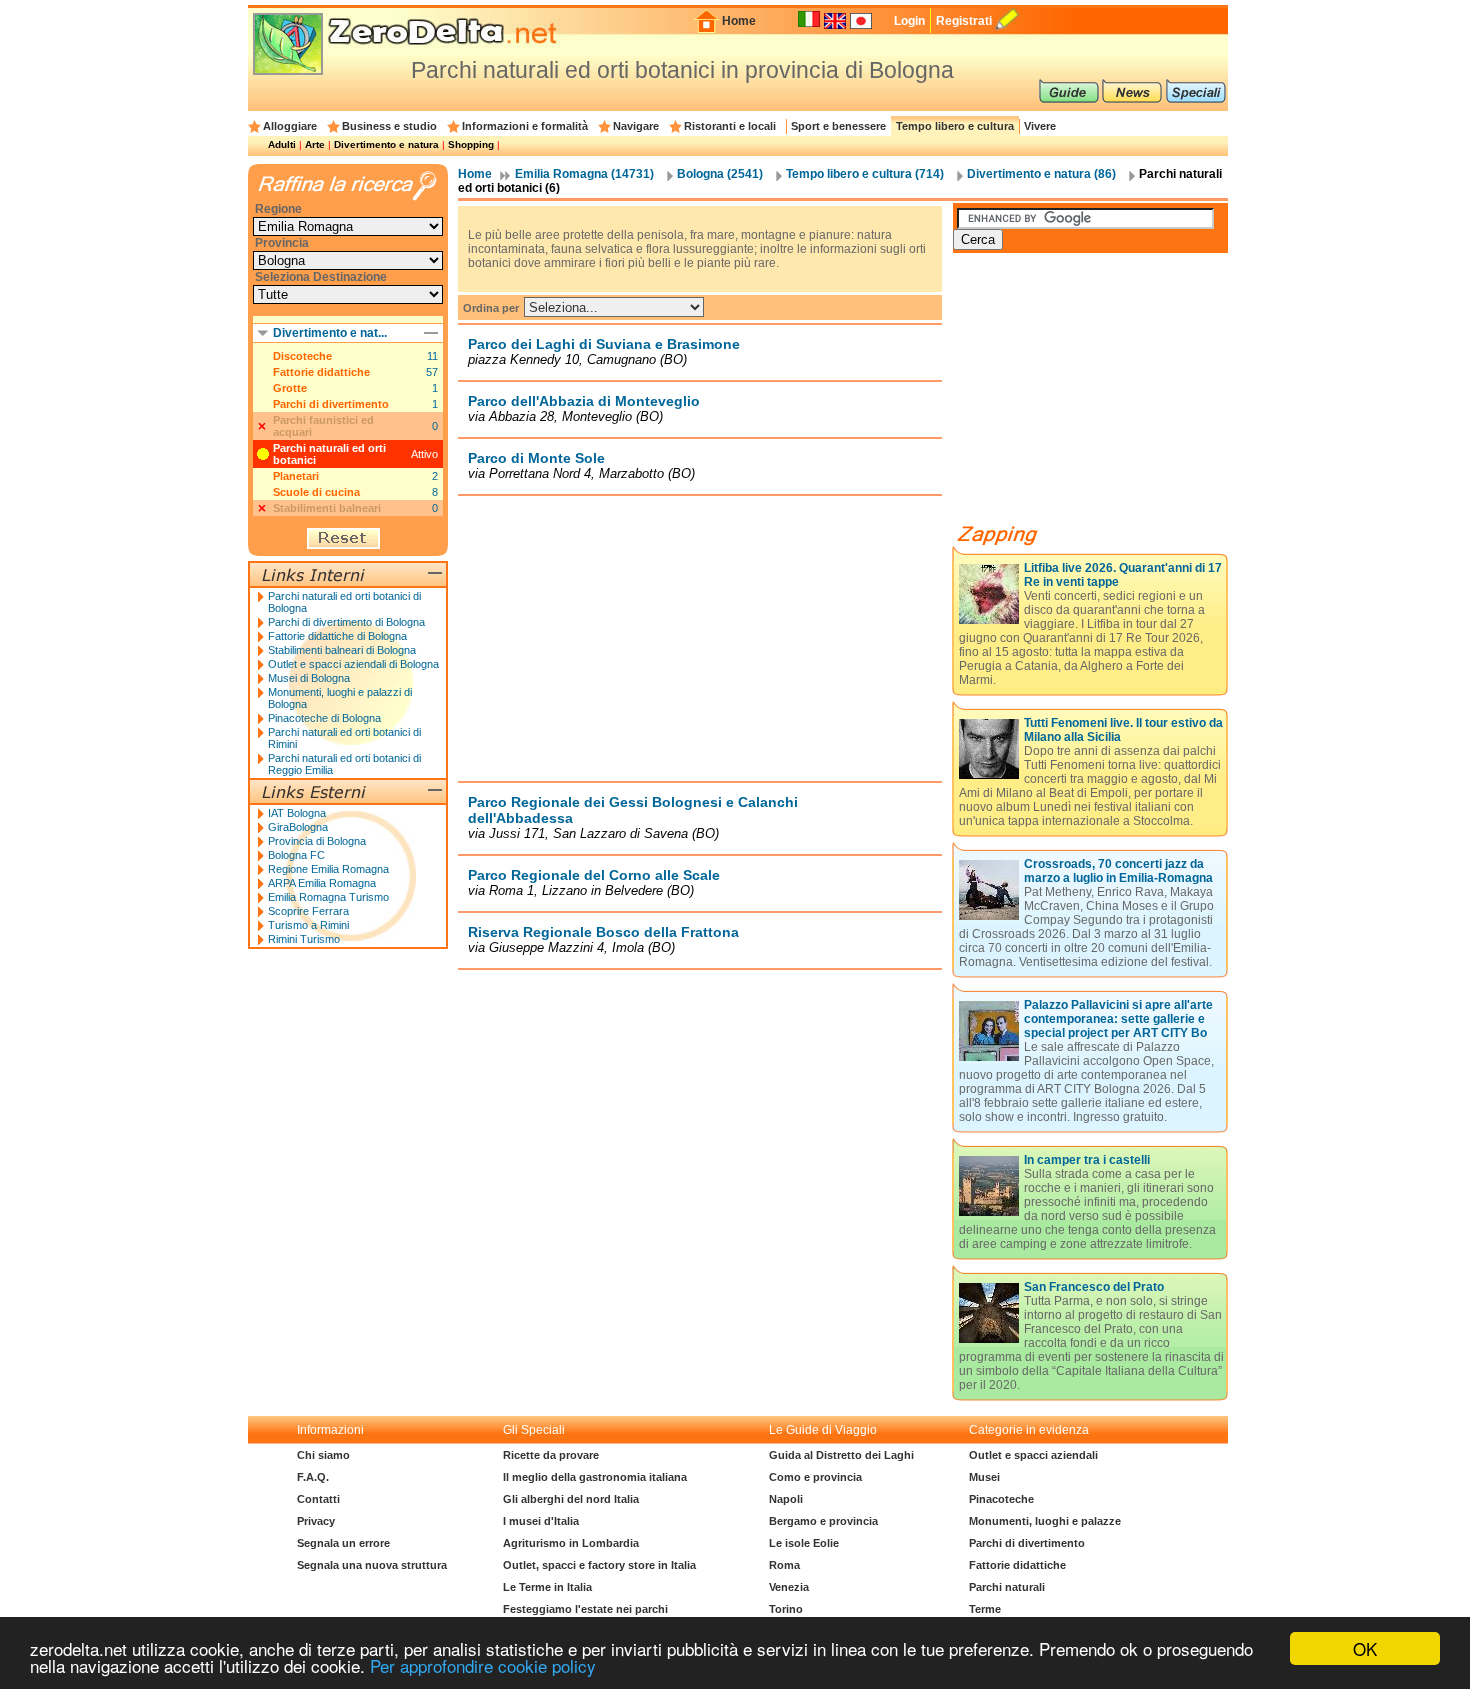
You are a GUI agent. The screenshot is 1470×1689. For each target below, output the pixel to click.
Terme (985, 1609)
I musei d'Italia (541, 1521)
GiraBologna (298, 827)
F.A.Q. (313, 1477)
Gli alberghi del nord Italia (571, 1499)
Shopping (471, 144)
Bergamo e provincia (823, 1521)
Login (909, 21)
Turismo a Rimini (308, 925)
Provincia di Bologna (317, 841)
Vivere (1040, 126)
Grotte (290, 388)
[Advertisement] (700, 638)
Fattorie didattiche (321, 372)
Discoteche (302, 356)
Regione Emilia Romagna (328, 869)
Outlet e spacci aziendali (1033, 1455)
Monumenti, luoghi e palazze (1045, 1521)
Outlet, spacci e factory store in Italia (599, 1565)
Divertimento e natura (386, 144)
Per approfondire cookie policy (483, 1665)
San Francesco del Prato (1094, 1287)
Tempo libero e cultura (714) (865, 174)
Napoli (786, 1499)
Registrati (964, 21)
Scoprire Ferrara (308, 911)
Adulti (282, 144)
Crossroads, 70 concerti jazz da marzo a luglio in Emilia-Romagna (1118, 871)
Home (739, 21)
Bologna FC (296, 855)
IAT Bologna (297, 813)
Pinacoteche (1001, 1499)
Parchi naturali (1007, 1587)
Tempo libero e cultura (955, 126)
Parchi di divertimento (331, 404)
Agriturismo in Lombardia (571, 1543)
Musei (984, 1477)
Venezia (789, 1587)
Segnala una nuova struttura (372, 1565)
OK (1365, 1648)
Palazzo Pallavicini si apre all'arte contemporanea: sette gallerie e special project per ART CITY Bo (1118, 1019)
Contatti (318, 1499)
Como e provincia (815, 1477)
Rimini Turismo (304, 939)
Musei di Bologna (309, 678)
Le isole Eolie (804, 1543)
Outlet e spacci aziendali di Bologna (353, 664)
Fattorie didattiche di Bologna (337, 636)
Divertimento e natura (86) (1041, 174)
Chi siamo (323, 1455)
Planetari (296, 476)
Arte (315, 144)
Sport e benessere (838, 126)
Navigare (636, 126)
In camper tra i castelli (1087, 1160)
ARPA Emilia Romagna (322, 883)
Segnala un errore (343, 1543)
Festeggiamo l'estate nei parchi (585, 1609)
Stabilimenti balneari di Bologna (342, 650)
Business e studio (389, 126)
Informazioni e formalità (525, 126)
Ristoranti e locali (730, 126)
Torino (786, 1609)
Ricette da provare (551, 1455)
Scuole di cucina (316, 492)
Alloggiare (290, 126)
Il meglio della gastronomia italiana (595, 1477)
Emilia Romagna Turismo (328, 897)
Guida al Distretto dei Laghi (841, 1455)
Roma (784, 1565)
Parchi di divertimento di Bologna (346, 622)
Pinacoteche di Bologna (324, 718)
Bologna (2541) (720, 174)
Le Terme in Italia (547, 1587)
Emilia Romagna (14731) (584, 174)
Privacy (316, 1521)
